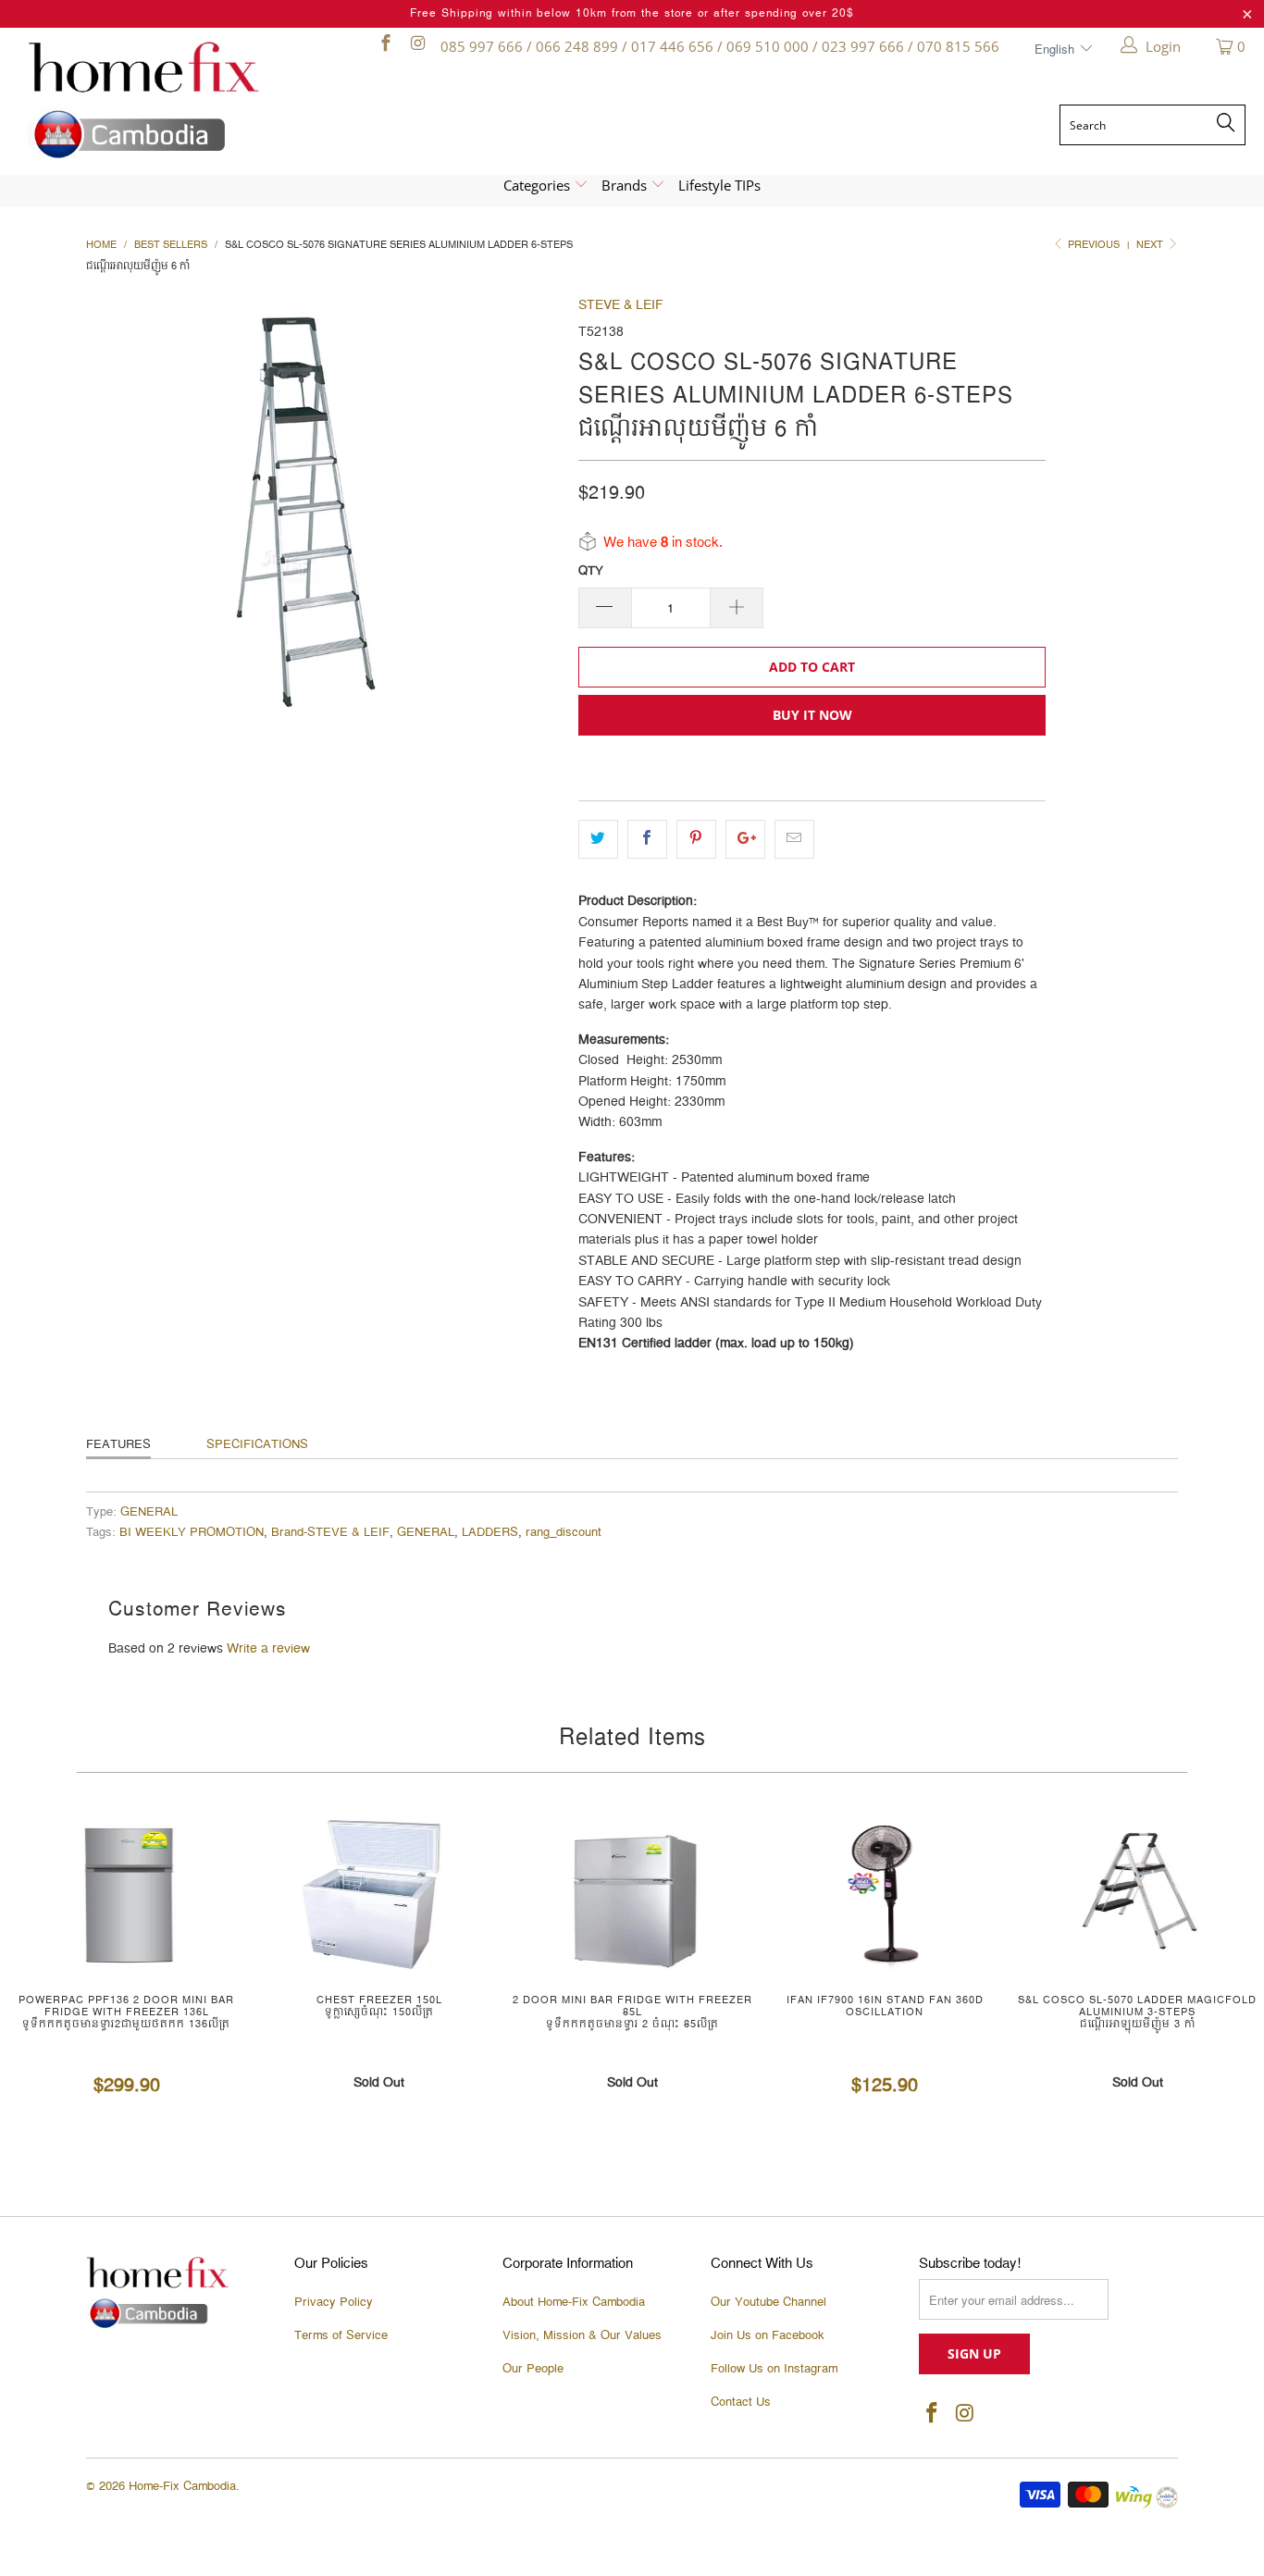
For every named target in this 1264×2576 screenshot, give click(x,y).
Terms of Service (341, 2335)
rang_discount (564, 1533)
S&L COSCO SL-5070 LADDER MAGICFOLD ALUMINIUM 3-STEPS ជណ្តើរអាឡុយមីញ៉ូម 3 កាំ (1138, 1893)
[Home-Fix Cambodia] (175, 100)
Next (1151, 245)
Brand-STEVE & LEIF (330, 1533)
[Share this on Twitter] (598, 839)
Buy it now (812, 715)
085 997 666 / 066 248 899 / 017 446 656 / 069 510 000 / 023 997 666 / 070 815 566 (720, 46)
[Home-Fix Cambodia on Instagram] (417, 46)
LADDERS (490, 1533)
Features (118, 1444)
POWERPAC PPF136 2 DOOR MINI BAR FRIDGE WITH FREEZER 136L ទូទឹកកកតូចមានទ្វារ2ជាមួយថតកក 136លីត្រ (126, 1893)
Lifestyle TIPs (719, 185)
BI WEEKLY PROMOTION (192, 1533)
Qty (591, 571)
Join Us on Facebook (768, 2335)
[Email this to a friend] (794, 839)
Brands (626, 185)
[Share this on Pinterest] (696, 839)
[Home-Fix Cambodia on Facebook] (384, 46)
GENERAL (149, 1512)
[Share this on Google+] (745, 839)
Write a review (268, 1649)
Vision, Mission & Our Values (582, 2335)
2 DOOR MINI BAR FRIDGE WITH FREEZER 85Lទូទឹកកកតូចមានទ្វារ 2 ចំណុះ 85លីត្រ (632, 1893)
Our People (533, 2369)
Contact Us (741, 2402)
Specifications (257, 1444)
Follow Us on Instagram (774, 2369)
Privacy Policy (334, 2302)
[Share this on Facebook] (647, 839)
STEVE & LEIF (621, 305)
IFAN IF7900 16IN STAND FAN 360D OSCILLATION (885, 1893)
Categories (539, 185)
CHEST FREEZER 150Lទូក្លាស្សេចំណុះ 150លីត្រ (379, 1893)
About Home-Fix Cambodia (574, 2302)
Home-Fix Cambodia (182, 2486)
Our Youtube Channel (768, 2302)
